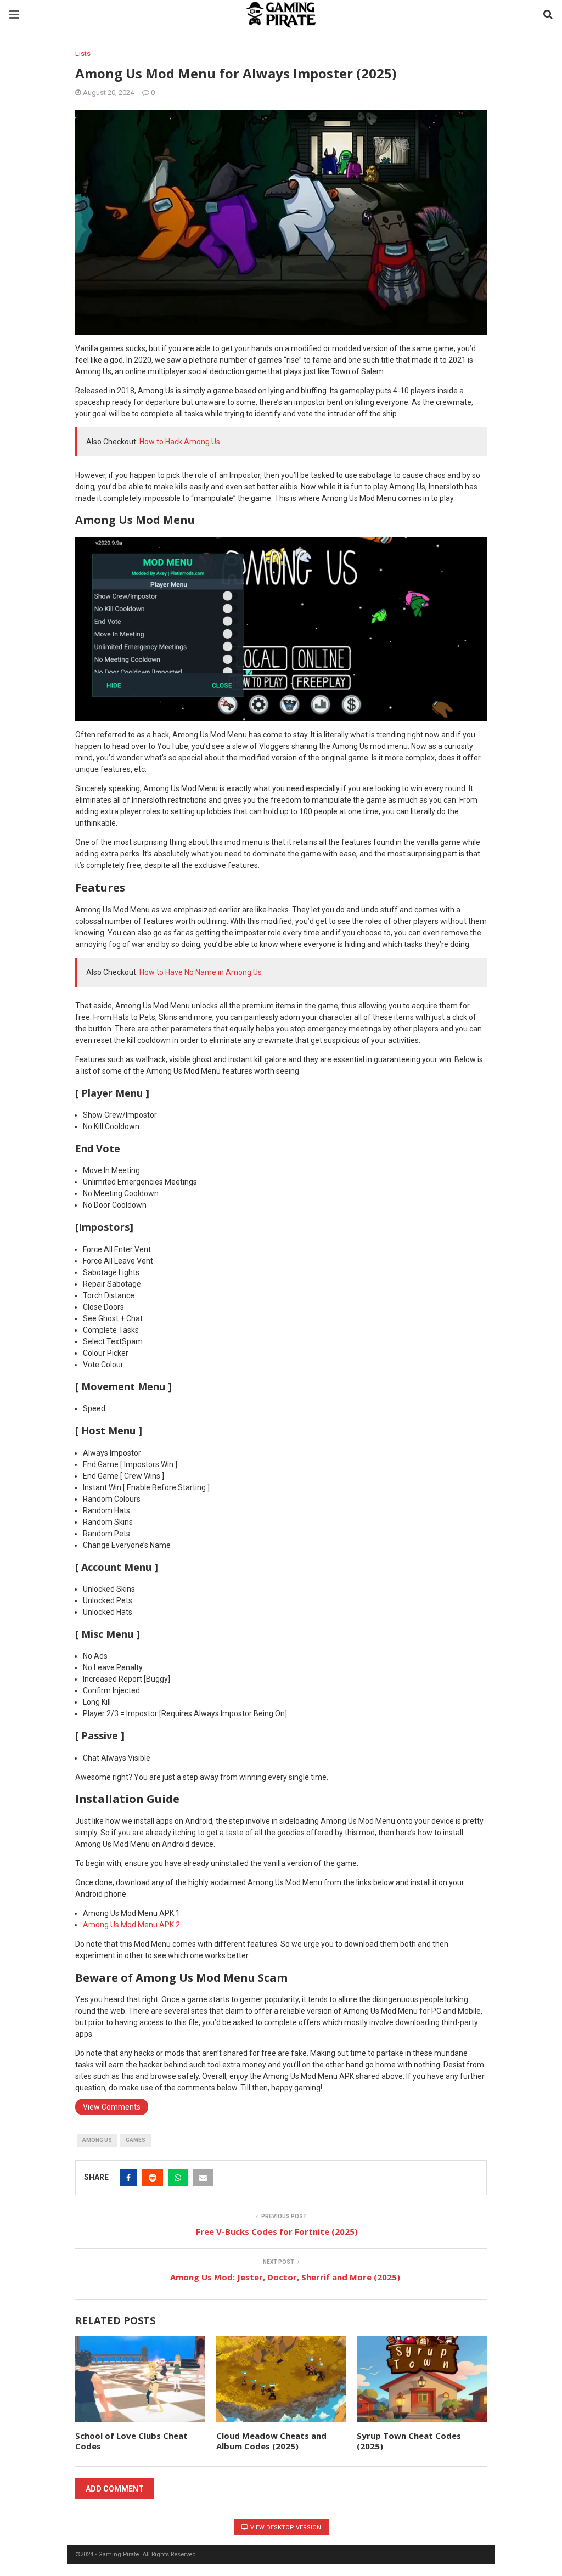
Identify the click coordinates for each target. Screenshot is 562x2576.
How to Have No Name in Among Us (201, 972)
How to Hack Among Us (180, 442)
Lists (83, 53)
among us (97, 2140)
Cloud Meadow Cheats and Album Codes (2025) (271, 2441)
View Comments (112, 2107)
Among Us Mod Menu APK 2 (131, 1925)
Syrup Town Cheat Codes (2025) (409, 2441)
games (136, 2140)
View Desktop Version (285, 2527)
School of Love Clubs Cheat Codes (131, 2441)
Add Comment (115, 2489)
